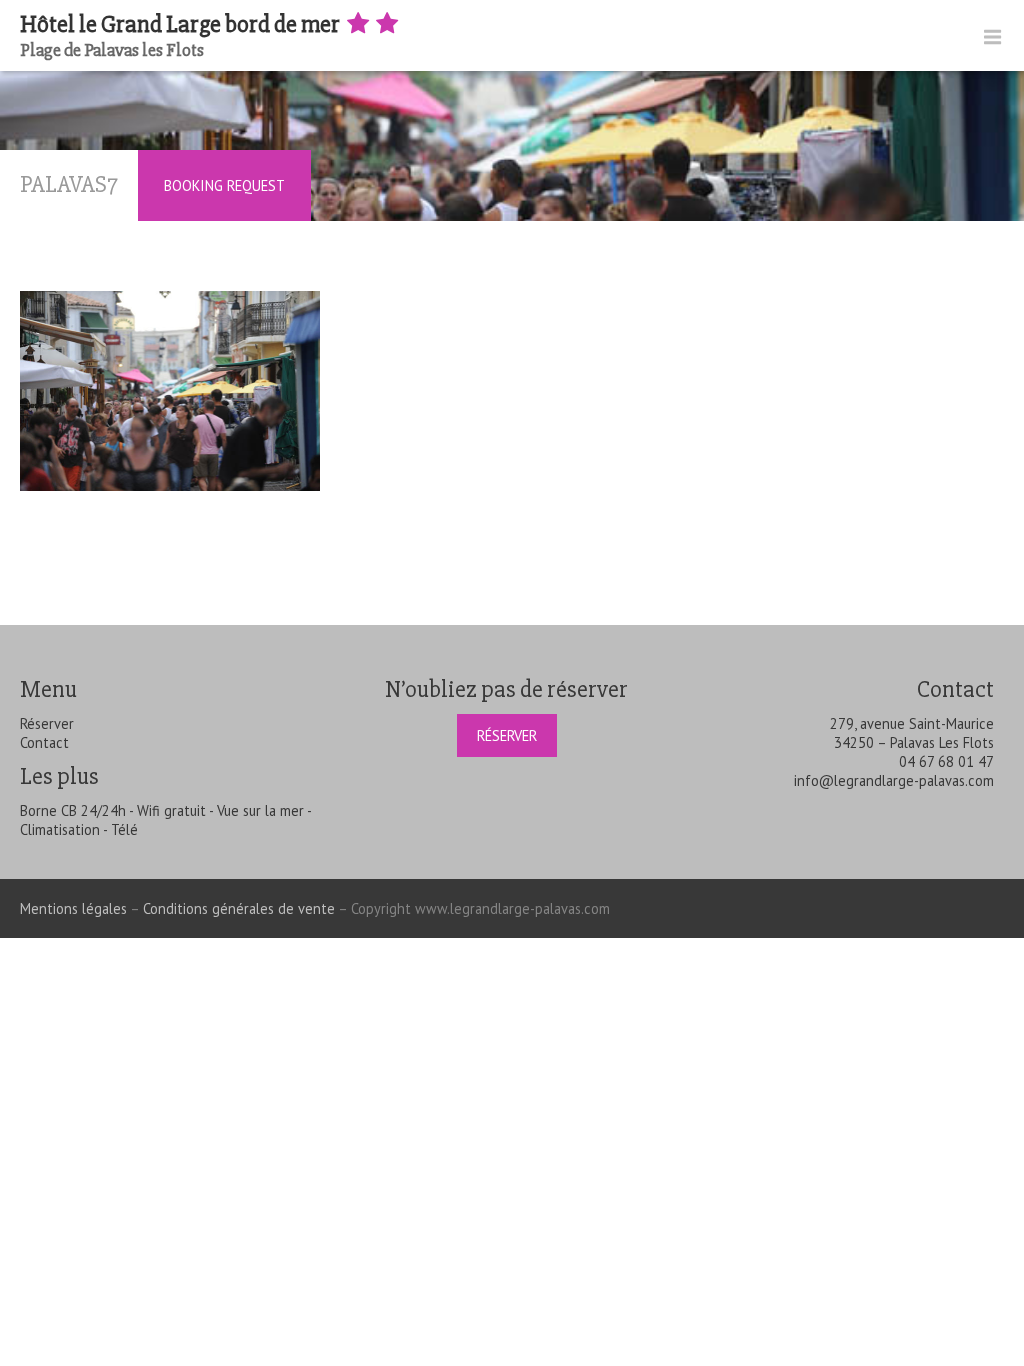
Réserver (47, 723)
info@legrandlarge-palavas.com (894, 780)
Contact (44, 742)
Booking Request (224, 185)
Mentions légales (73, 908)
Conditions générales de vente (239, 908)
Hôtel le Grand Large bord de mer (182, 24)
